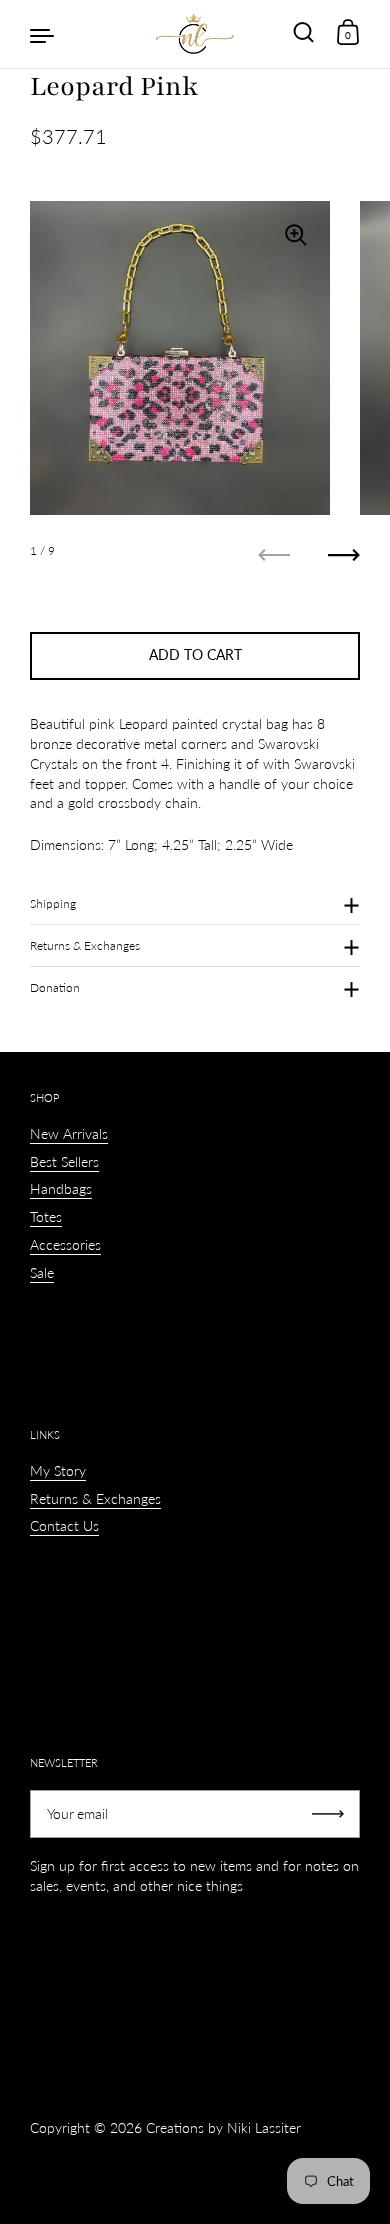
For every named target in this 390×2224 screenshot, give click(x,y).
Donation (55, 987)
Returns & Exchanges (85, 945)
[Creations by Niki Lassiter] (195, 34)
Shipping (53, 903)
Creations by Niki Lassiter (223, 2127)
